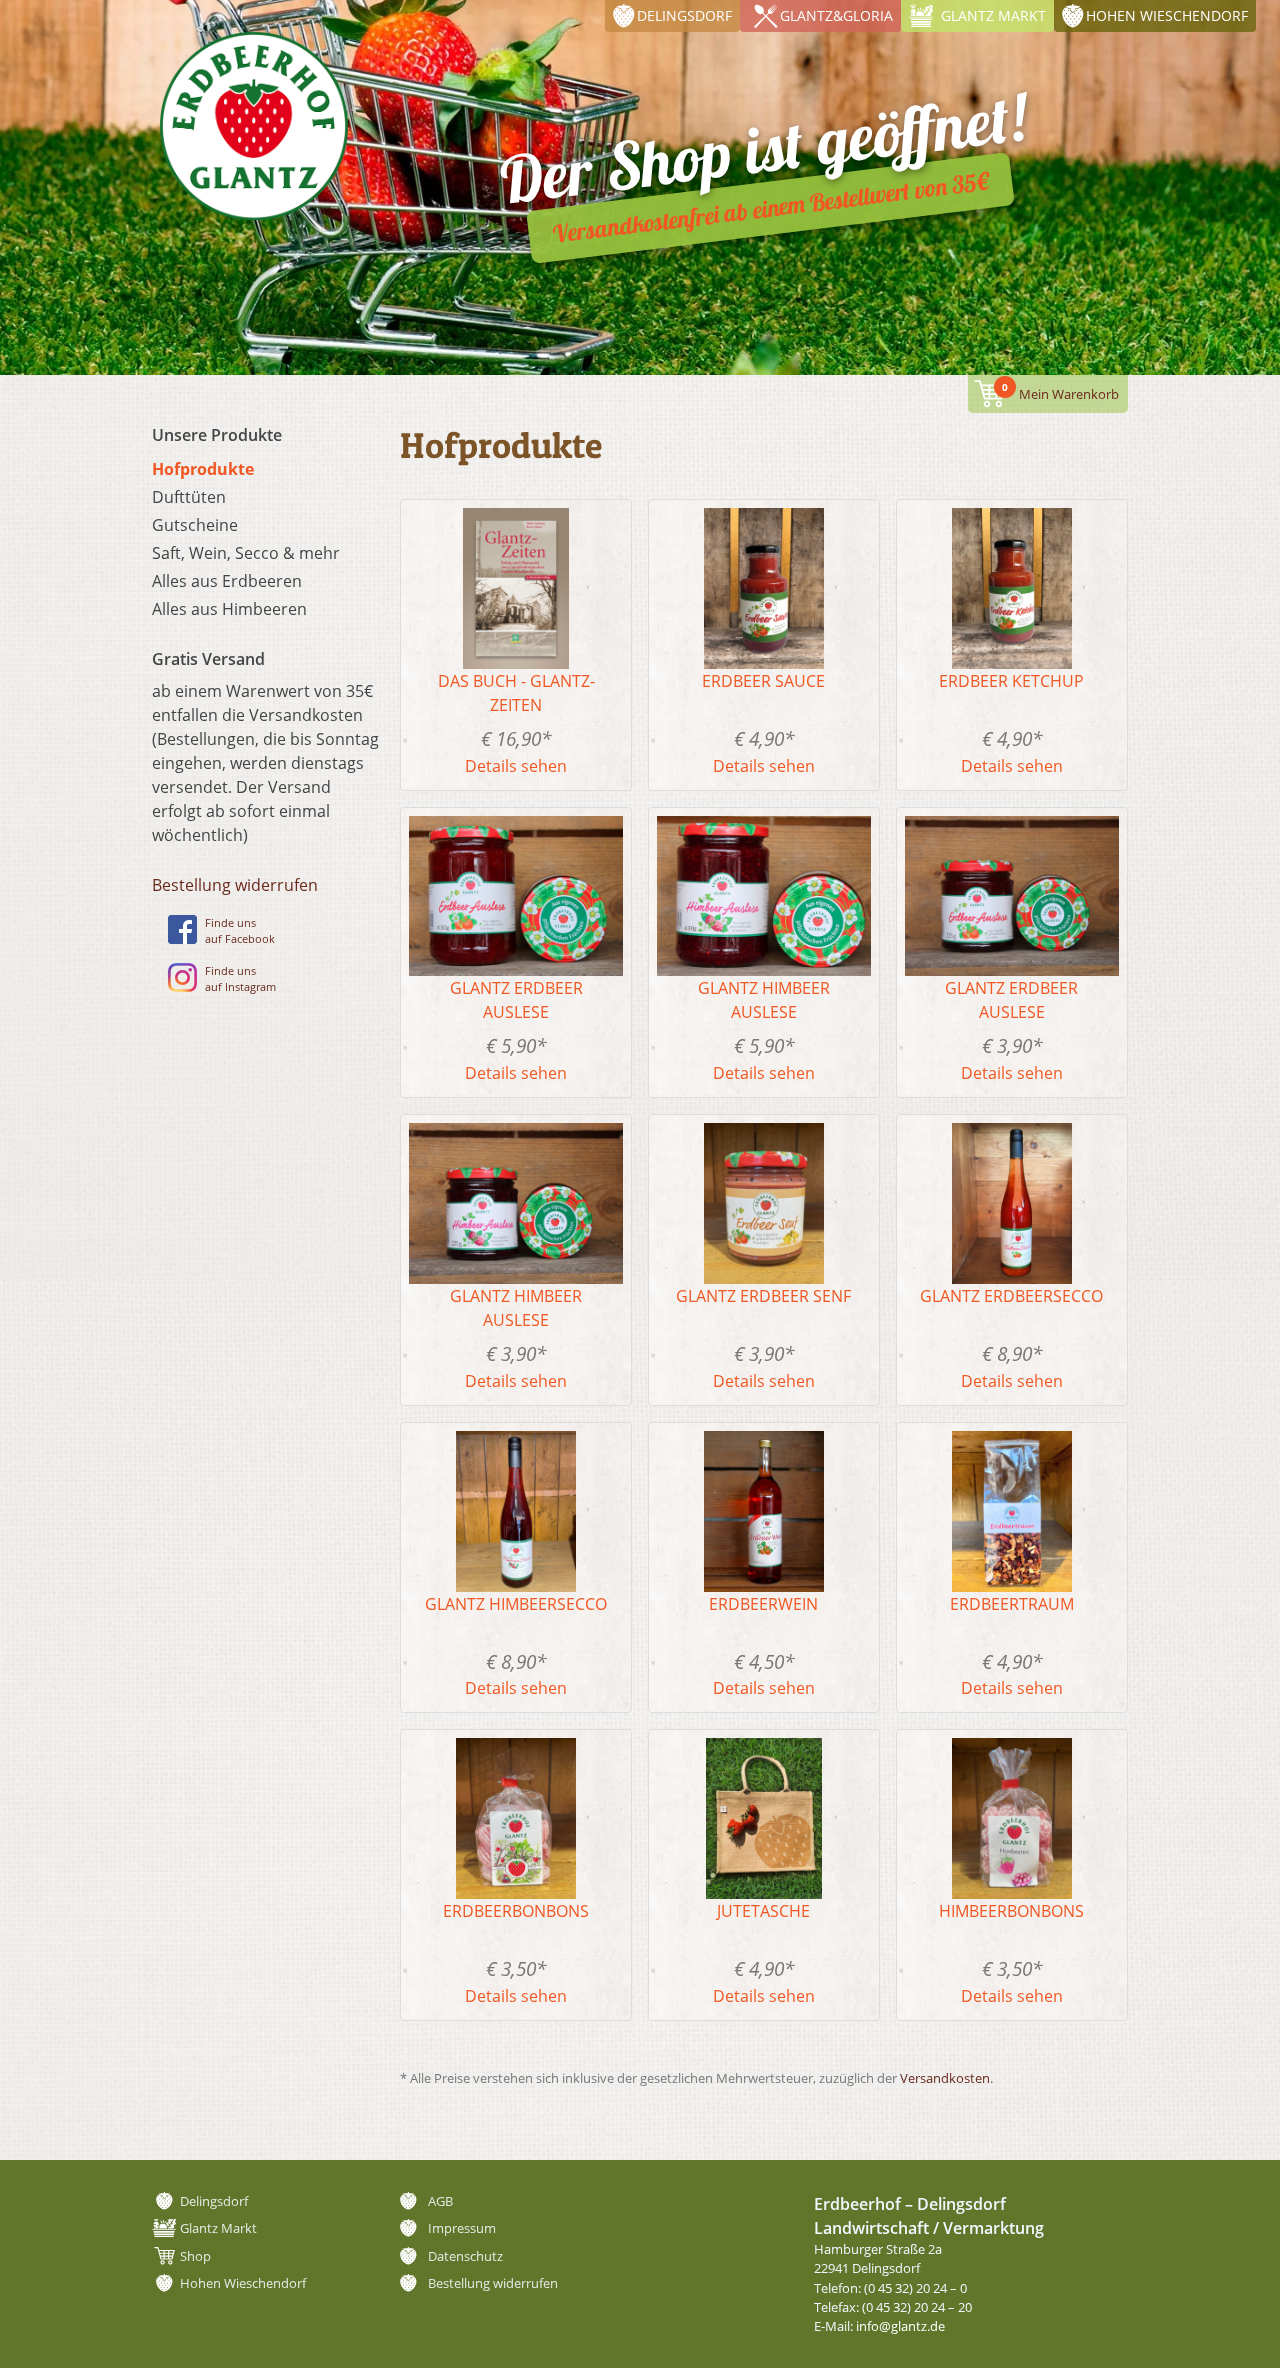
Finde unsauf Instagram (240, 979)
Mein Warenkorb (1060, 391)
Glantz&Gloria (836, 15)
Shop (195, 2256)
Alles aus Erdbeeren (227, 581)
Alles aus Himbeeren (229, 609)
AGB (440, 2201)
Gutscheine (195, 525)
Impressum (462, 2228)
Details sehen (516, 766)
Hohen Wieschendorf (1167, 15)
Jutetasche (763, 1911)
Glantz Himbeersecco (516, 1604)
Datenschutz (465, 2256)
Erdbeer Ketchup (1011, 681)
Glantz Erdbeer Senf (763, 1296)
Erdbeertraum (1012, 1604)
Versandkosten (945, 2078)
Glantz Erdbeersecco (1011, 1296)
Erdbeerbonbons (516, 1911)
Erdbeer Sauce (763, 681)
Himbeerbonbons (1011, 1911)
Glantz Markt (993, 15)
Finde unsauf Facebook (240, 931)
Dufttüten (189, 497)
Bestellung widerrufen (235, 885)
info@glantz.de (900, 2326)
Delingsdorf (684, 15)
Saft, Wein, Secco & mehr (246, 553)
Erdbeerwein (763, 1604)
